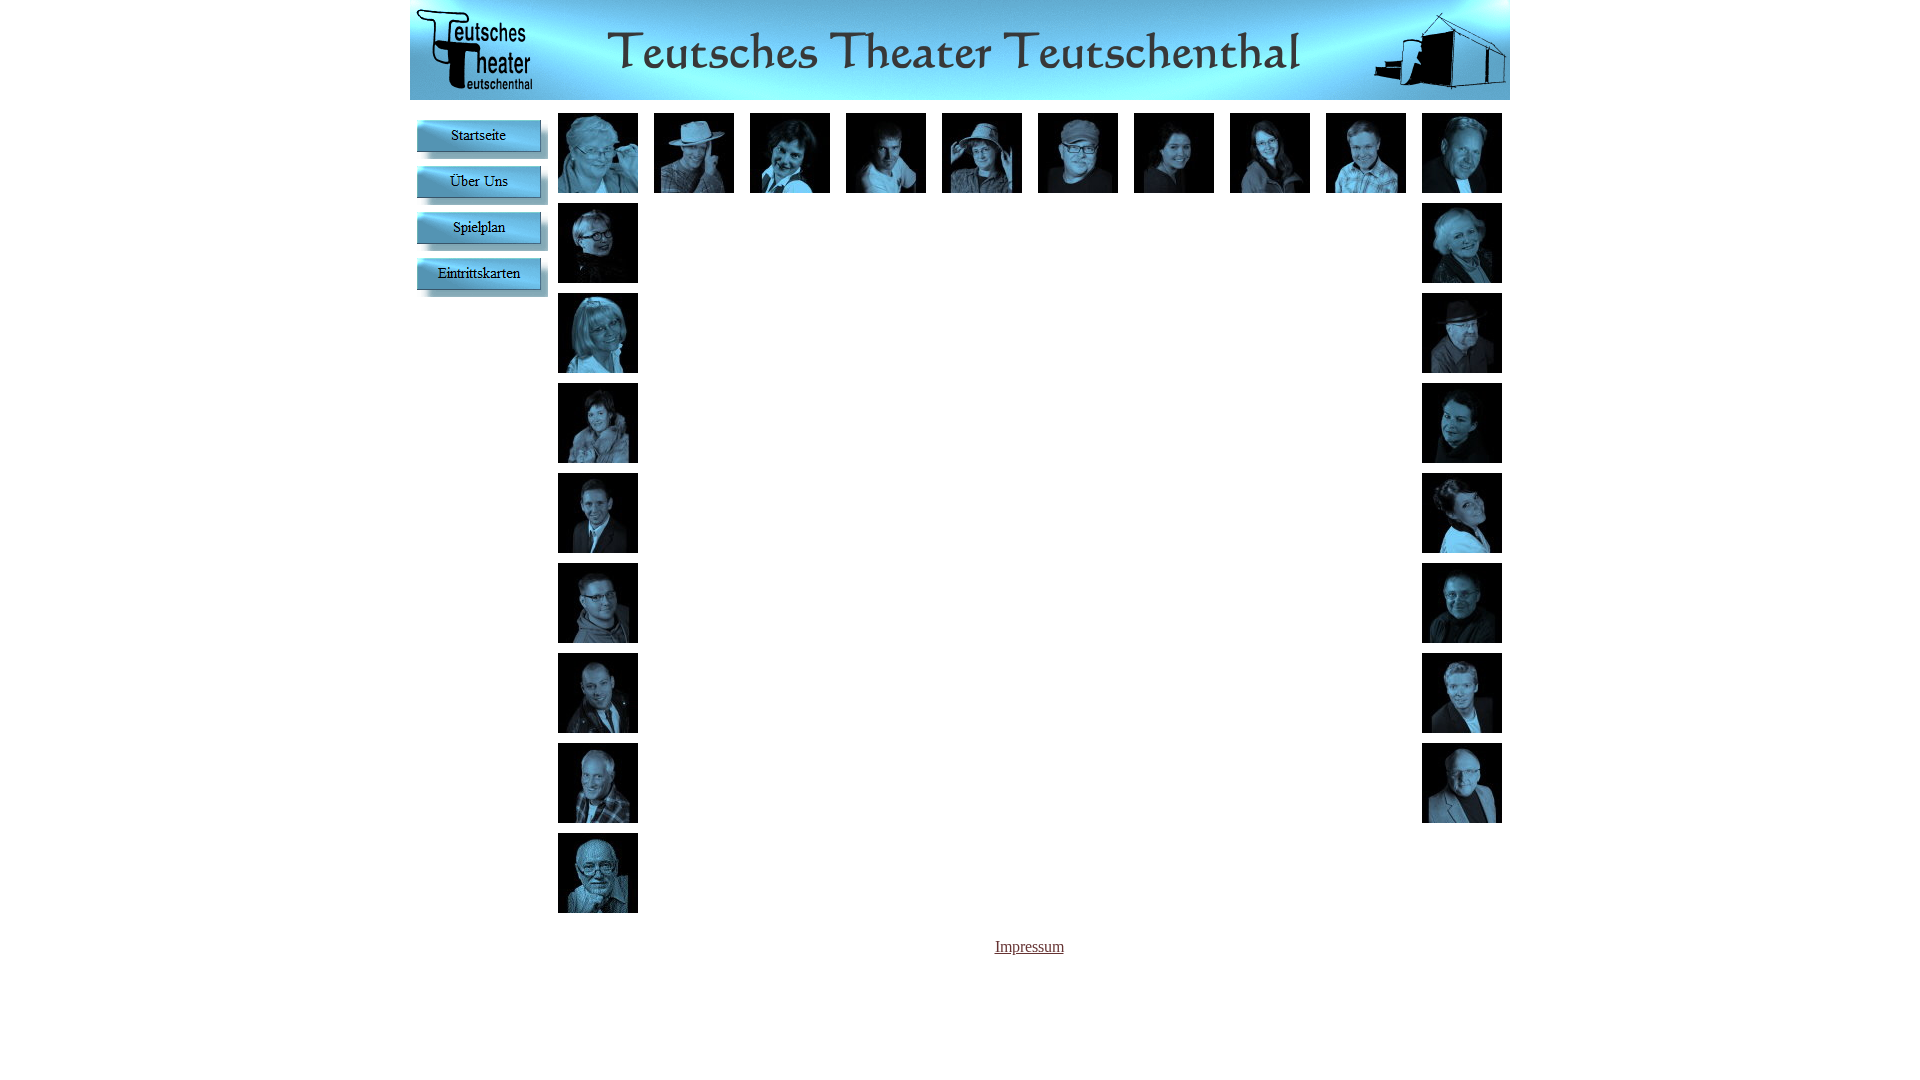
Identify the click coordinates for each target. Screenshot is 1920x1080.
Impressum (1029, 946)
